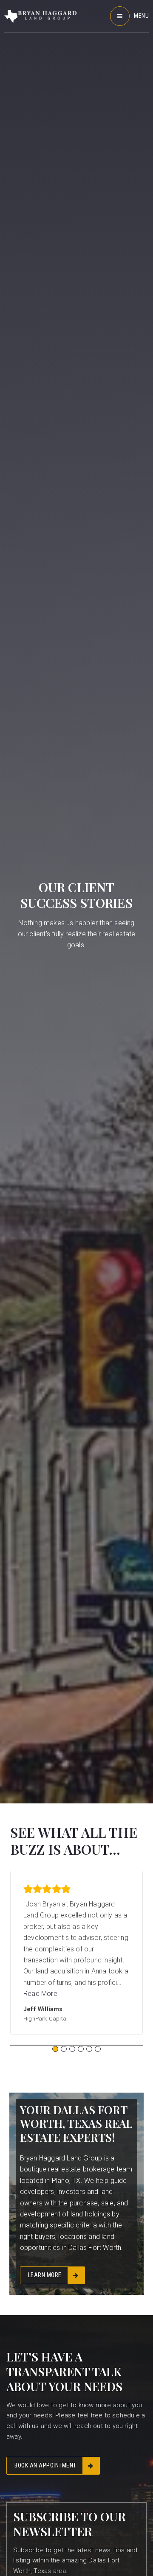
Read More (40, 1994)
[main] (76, 1158)
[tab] (55, 2049)
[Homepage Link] (40, 15)
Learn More (45, 2275)
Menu (141, 16)
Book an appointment (45, 2465)
